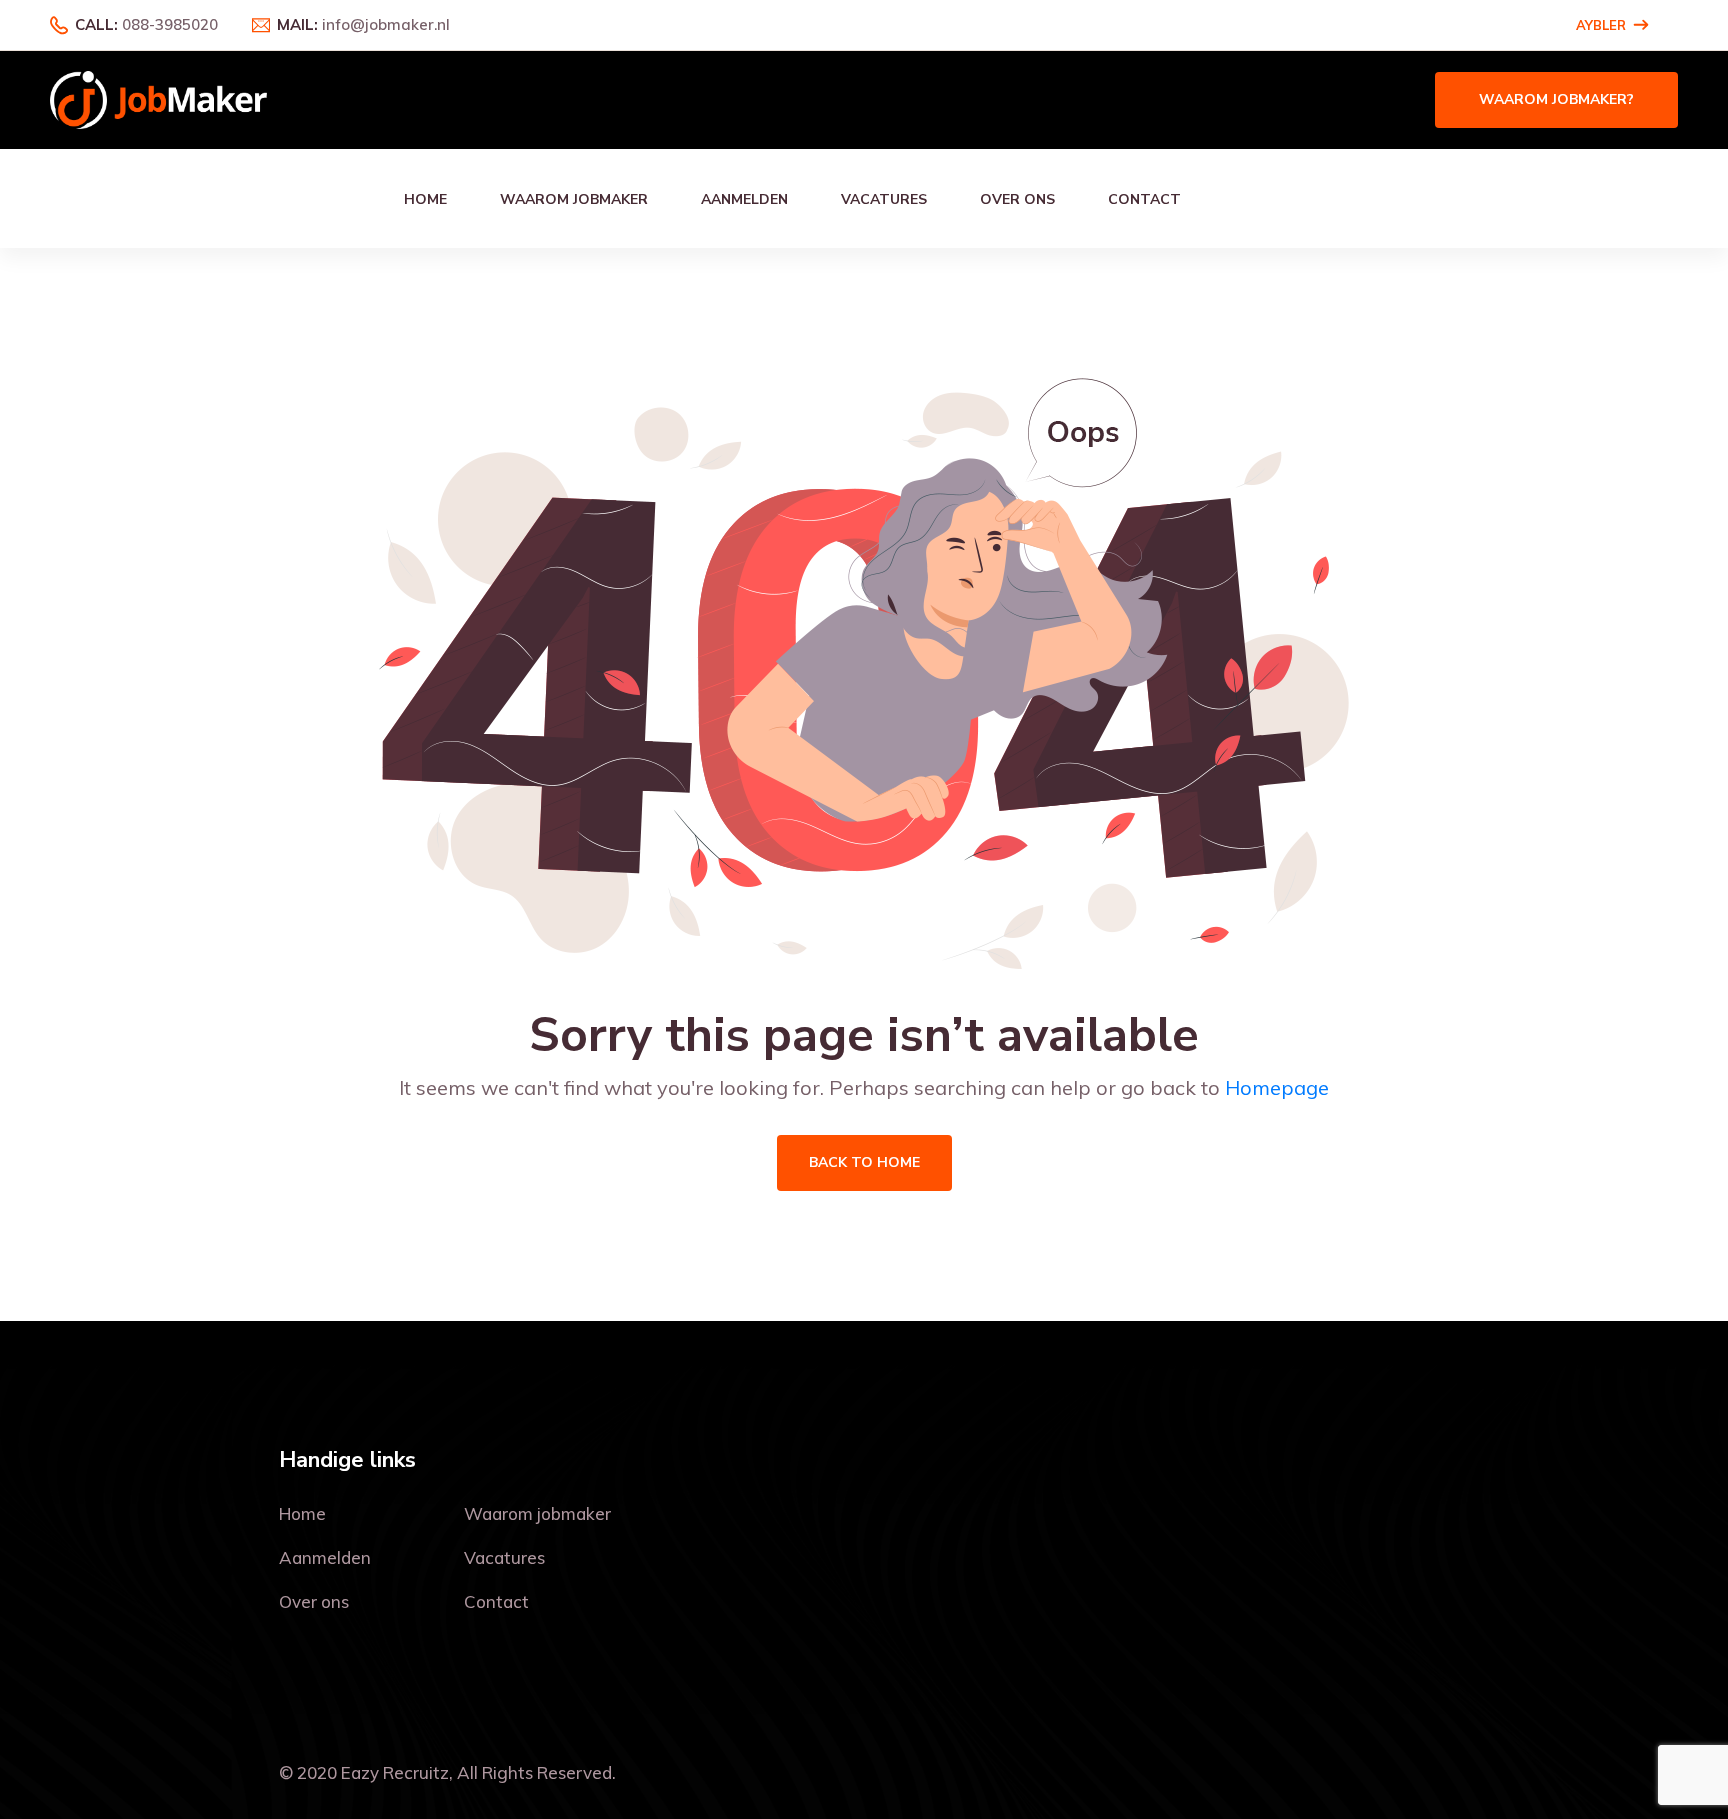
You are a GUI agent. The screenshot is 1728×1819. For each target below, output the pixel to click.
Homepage (1277, 1087)
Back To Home (864, 1162)
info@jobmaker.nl (386, 24)
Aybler (1601, 25)
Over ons (1017, 199)
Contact (1144, 199)
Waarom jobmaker (574, 199)
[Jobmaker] (158, 98)
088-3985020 (170, 24)
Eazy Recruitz (395, 1772)
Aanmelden (744, 199)
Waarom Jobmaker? (1556, 99)
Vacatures (884, 199)
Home (425, 199)
